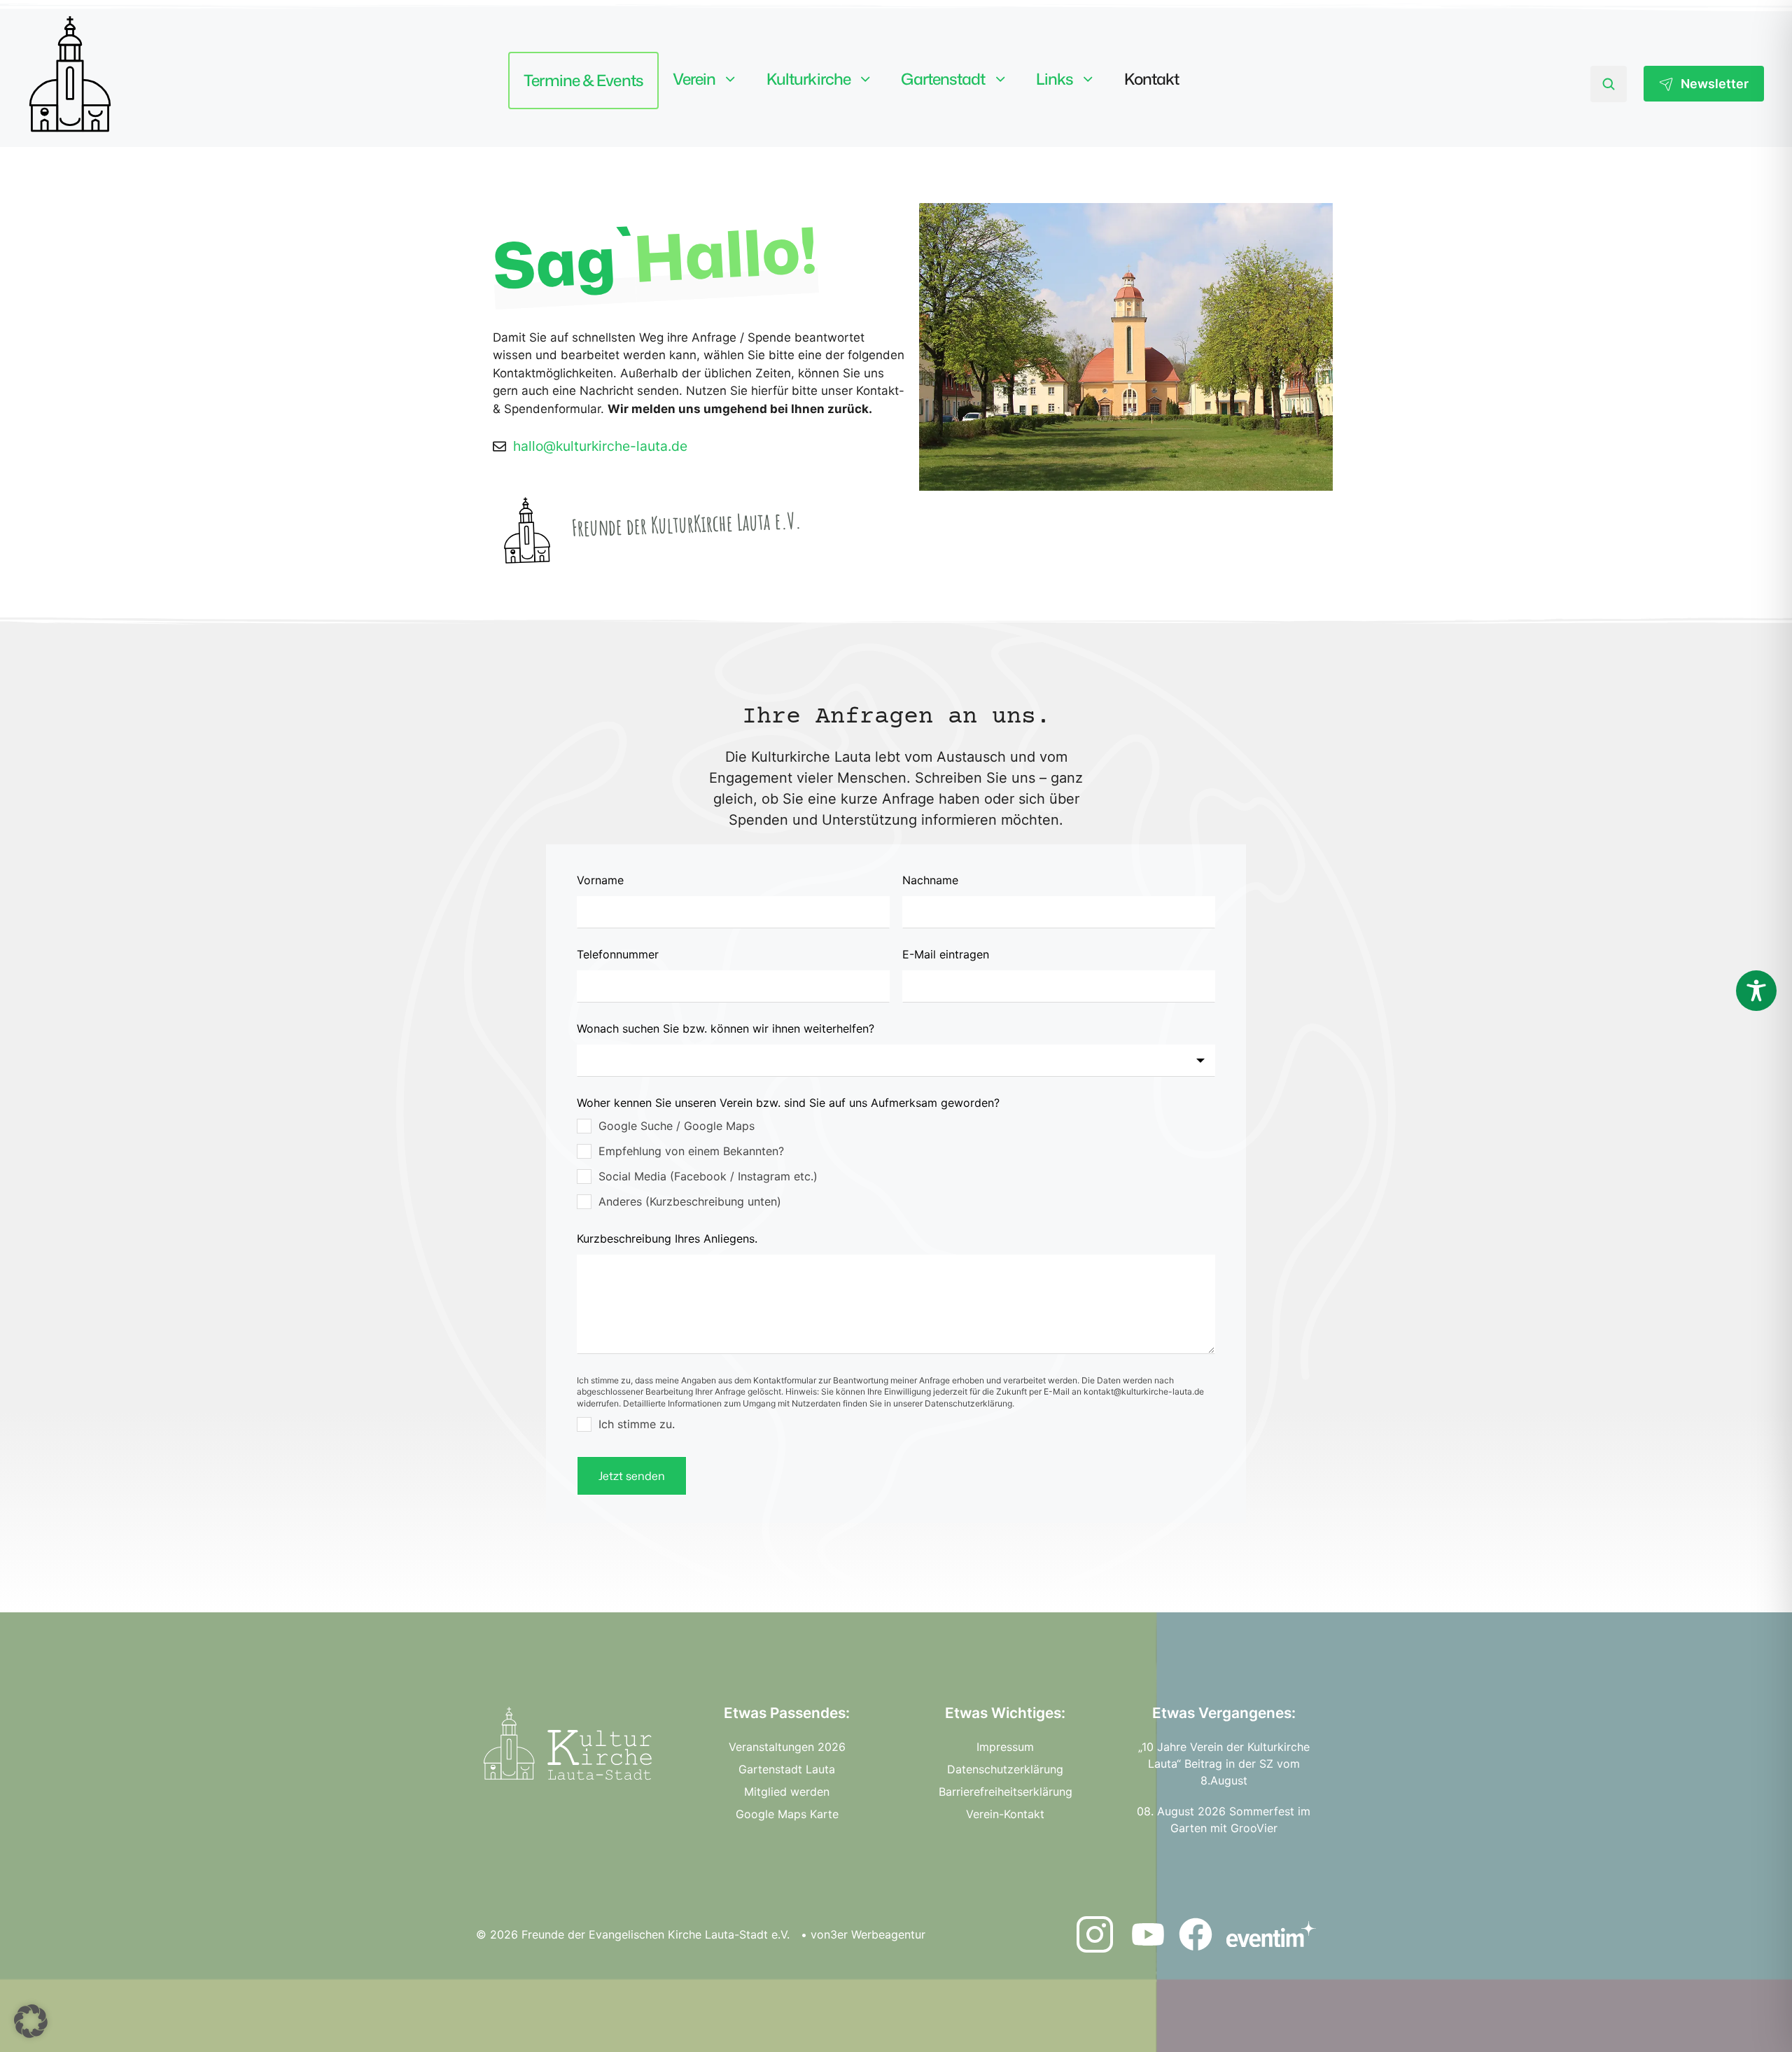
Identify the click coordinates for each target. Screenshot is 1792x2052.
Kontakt (1152, 79)
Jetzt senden (632, 1476)
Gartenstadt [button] (943, 79)
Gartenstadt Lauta (787, 1769)
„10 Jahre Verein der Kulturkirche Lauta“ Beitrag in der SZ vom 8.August (1224, 1764)
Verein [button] (694, 79)
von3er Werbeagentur (868, 1934)
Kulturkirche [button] (808, 79)
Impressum (1005, 1747)
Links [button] (1055, 79)
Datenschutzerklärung (1005, 1769)
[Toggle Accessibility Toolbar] (1756, 991)
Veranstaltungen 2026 (787, 1747)
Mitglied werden (787, 1792)
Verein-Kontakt (1005, 1814)
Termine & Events (583, 80)
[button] (31, 2021)
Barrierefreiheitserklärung (1006, 1792)
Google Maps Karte (787, 1814)
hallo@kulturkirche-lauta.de (600, 446)
